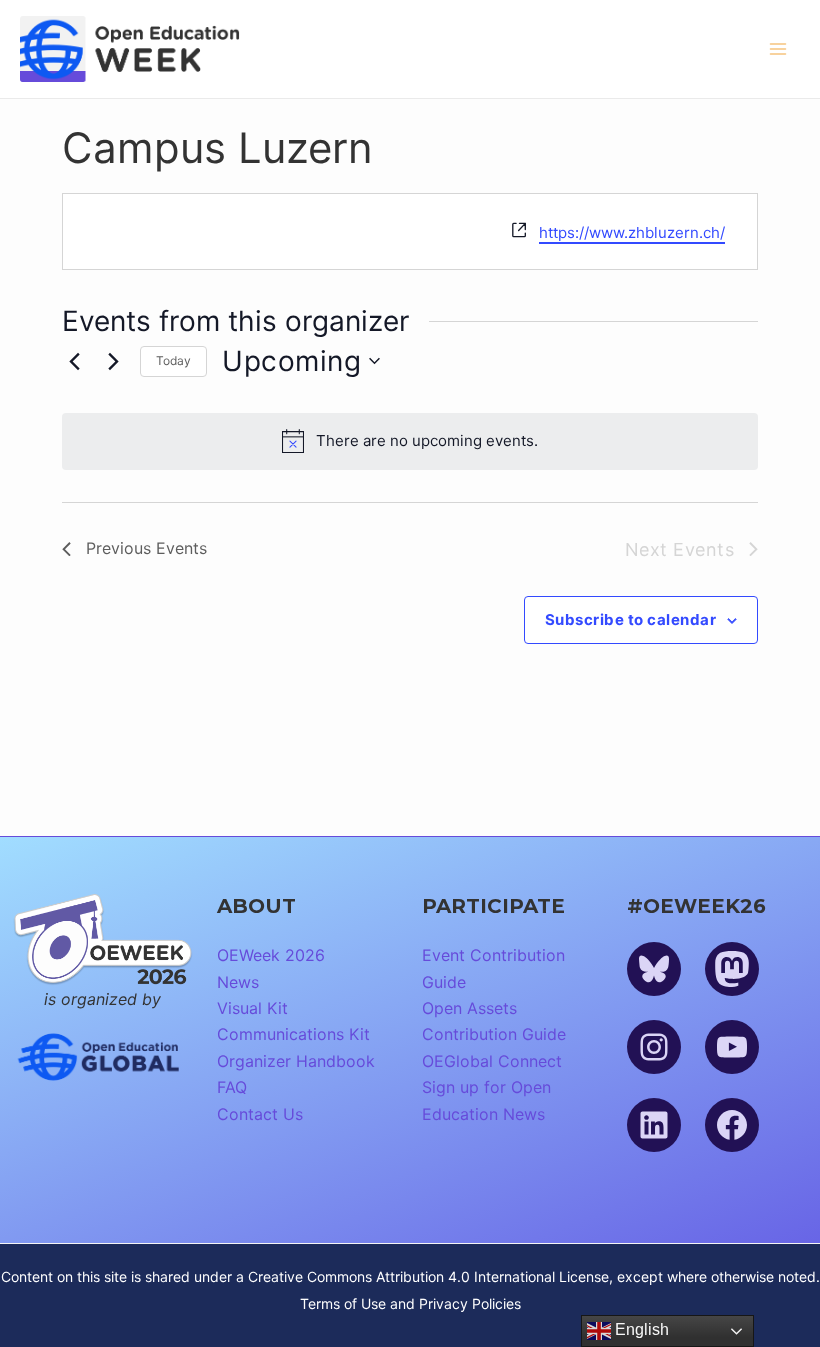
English (640, 1329)
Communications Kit (293, 1034)
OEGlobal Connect (492, 1061)
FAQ (232, 1087)
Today (173, 360)
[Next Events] (113, 361)
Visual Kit (252, 1008)
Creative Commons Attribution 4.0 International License (428, 1276)
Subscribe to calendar (631, 619)
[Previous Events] (74, 361)
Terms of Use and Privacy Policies (410, 1303)
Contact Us (260, 1114)
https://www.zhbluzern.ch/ (632, 232)
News (238, 982)
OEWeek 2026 (271, 955)
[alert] (410, 441)
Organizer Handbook (296, 1061)
